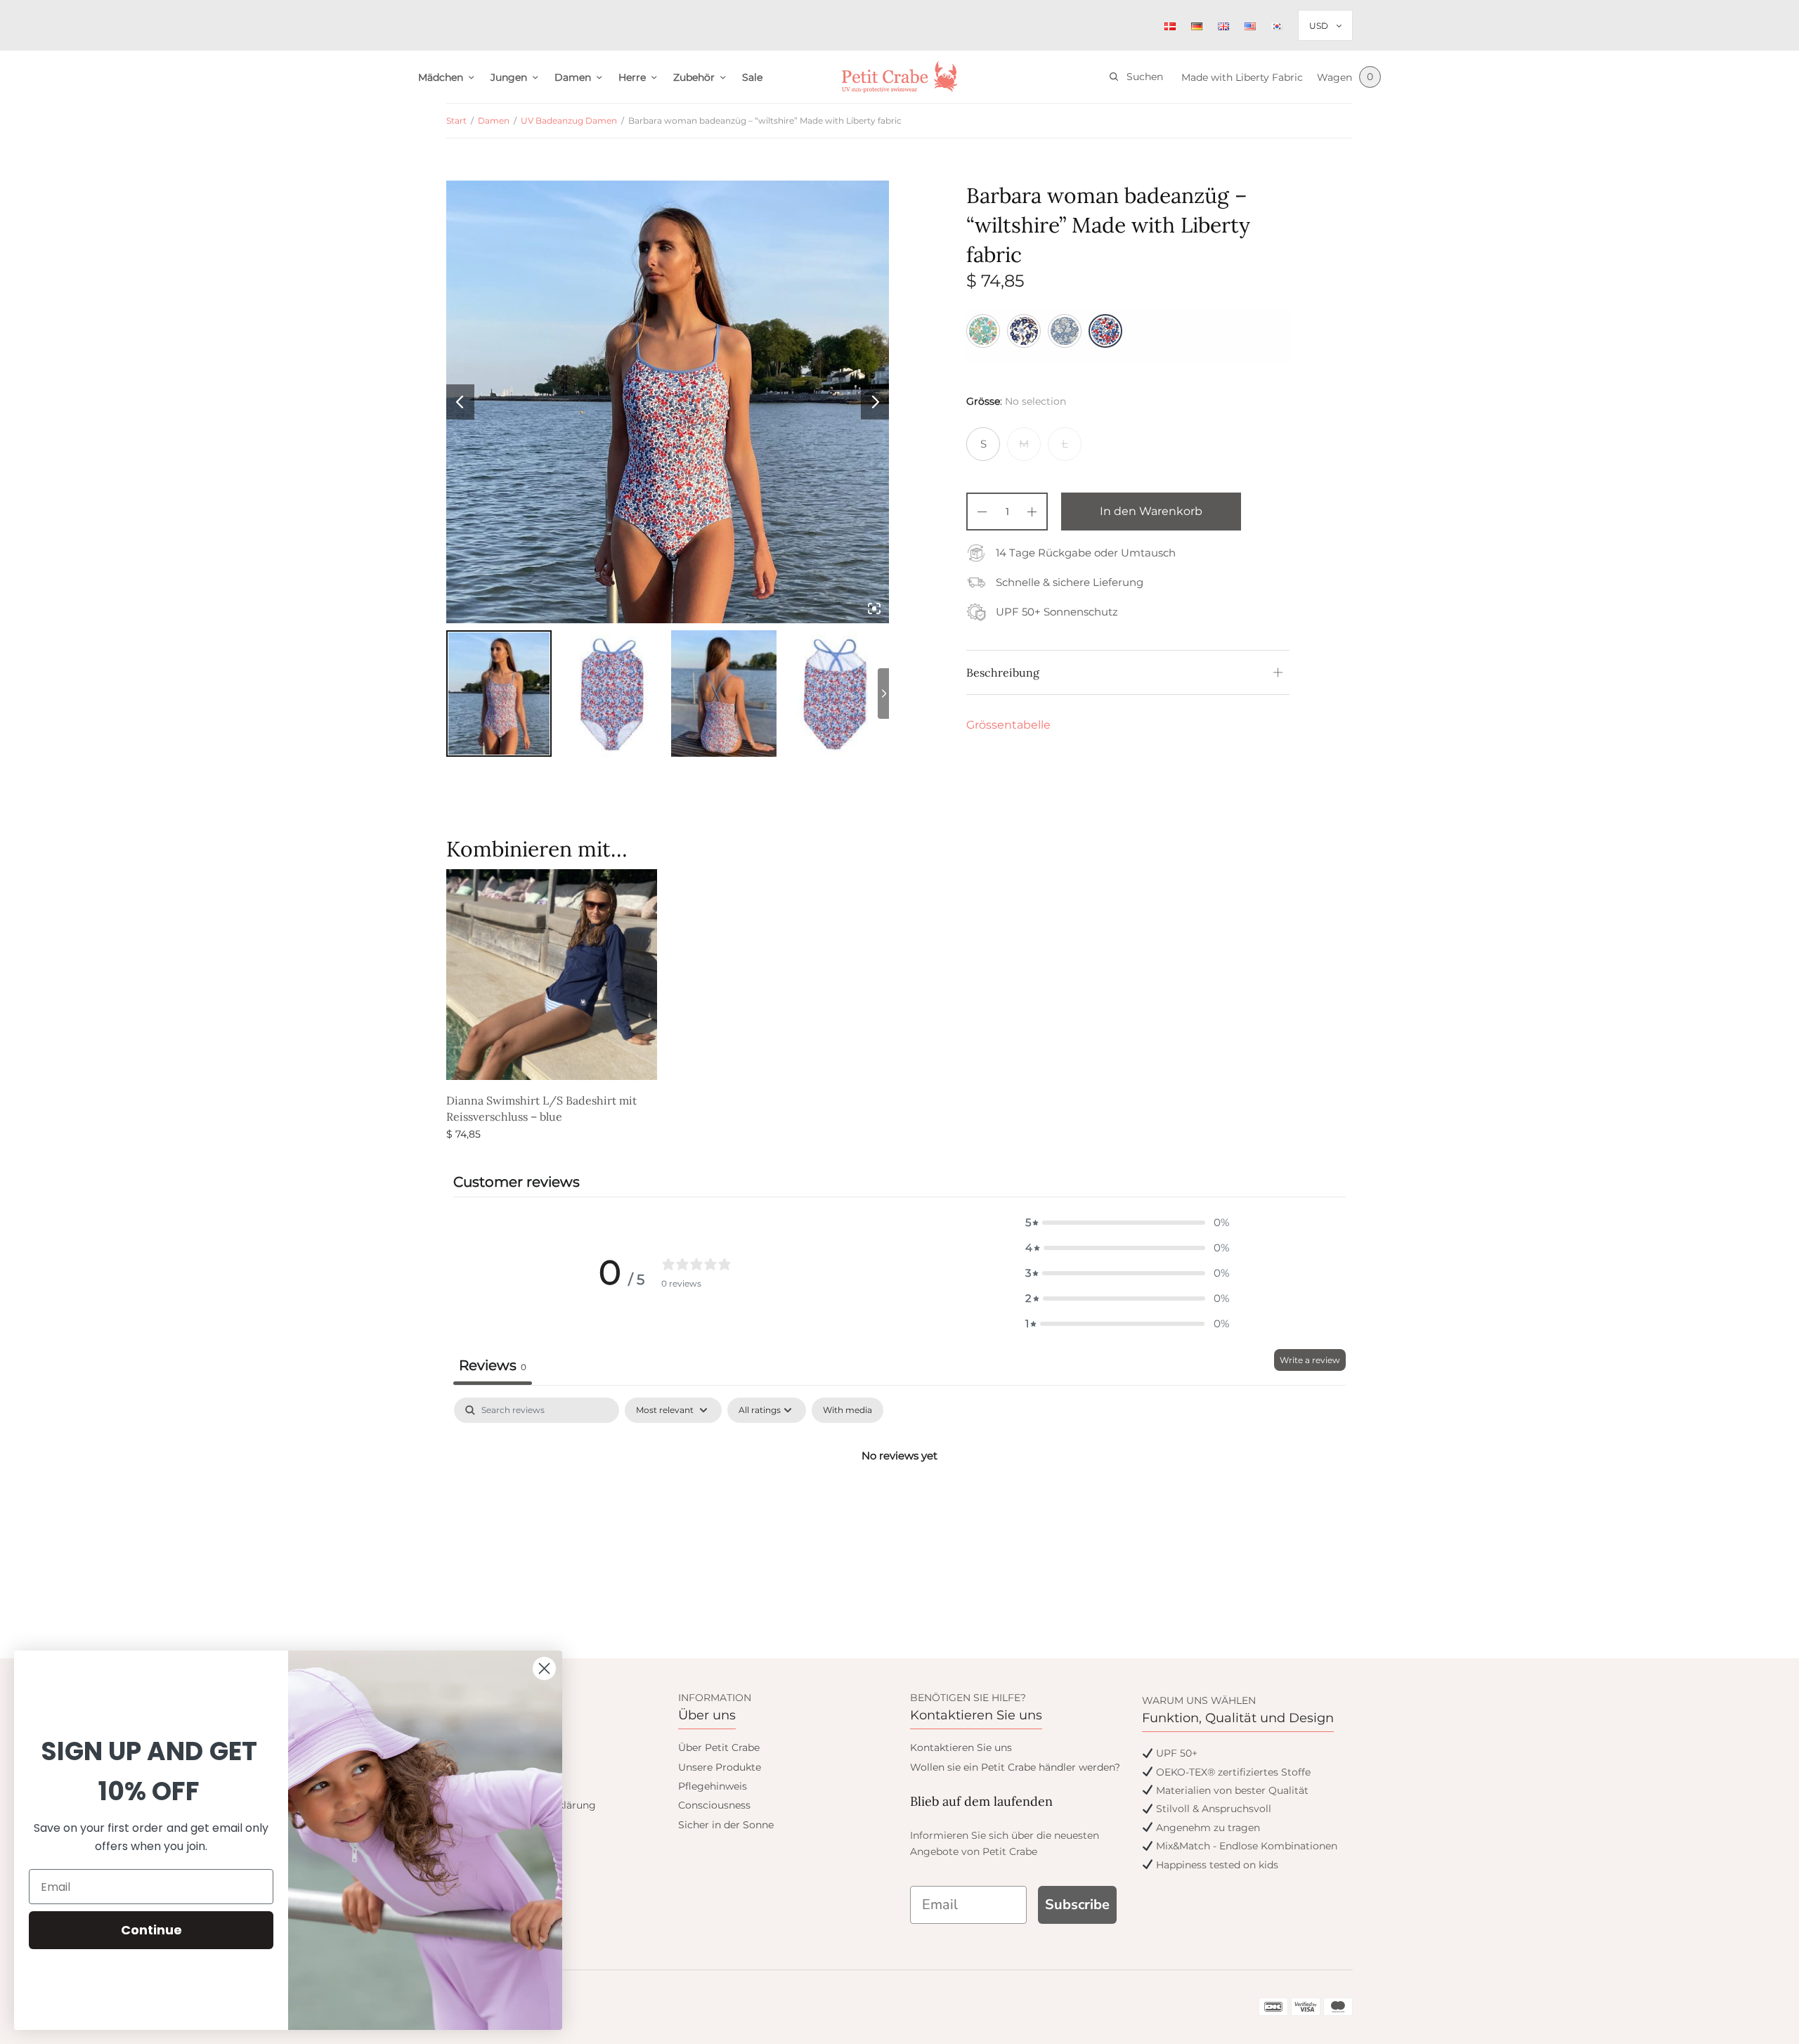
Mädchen (441, 77)
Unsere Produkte (720, 1767)
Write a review (1310, 1360)
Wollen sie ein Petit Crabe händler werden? (1015, 1767)
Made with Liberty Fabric (1242, 77)
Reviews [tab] (493, 1365)
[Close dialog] (544, 1668)
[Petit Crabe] (900, 77)
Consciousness (714, 1805)
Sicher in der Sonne (726, 1825)
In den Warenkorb (1151, 511)
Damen (573, 77)
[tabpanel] (899, 1503)
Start (456, 121)
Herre (632, 77)
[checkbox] (847, 1410)
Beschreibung (1003, 672)
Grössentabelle (1008, 725)
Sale (752, 77)
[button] (1127, 1223)
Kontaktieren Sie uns (961, 1747)
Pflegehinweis (713, 1786)
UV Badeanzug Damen (569, 121)
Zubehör (694, 77)
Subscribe (1077, 1905)
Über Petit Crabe (719, 1747)
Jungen (509, 77)
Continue (151, 1930)
